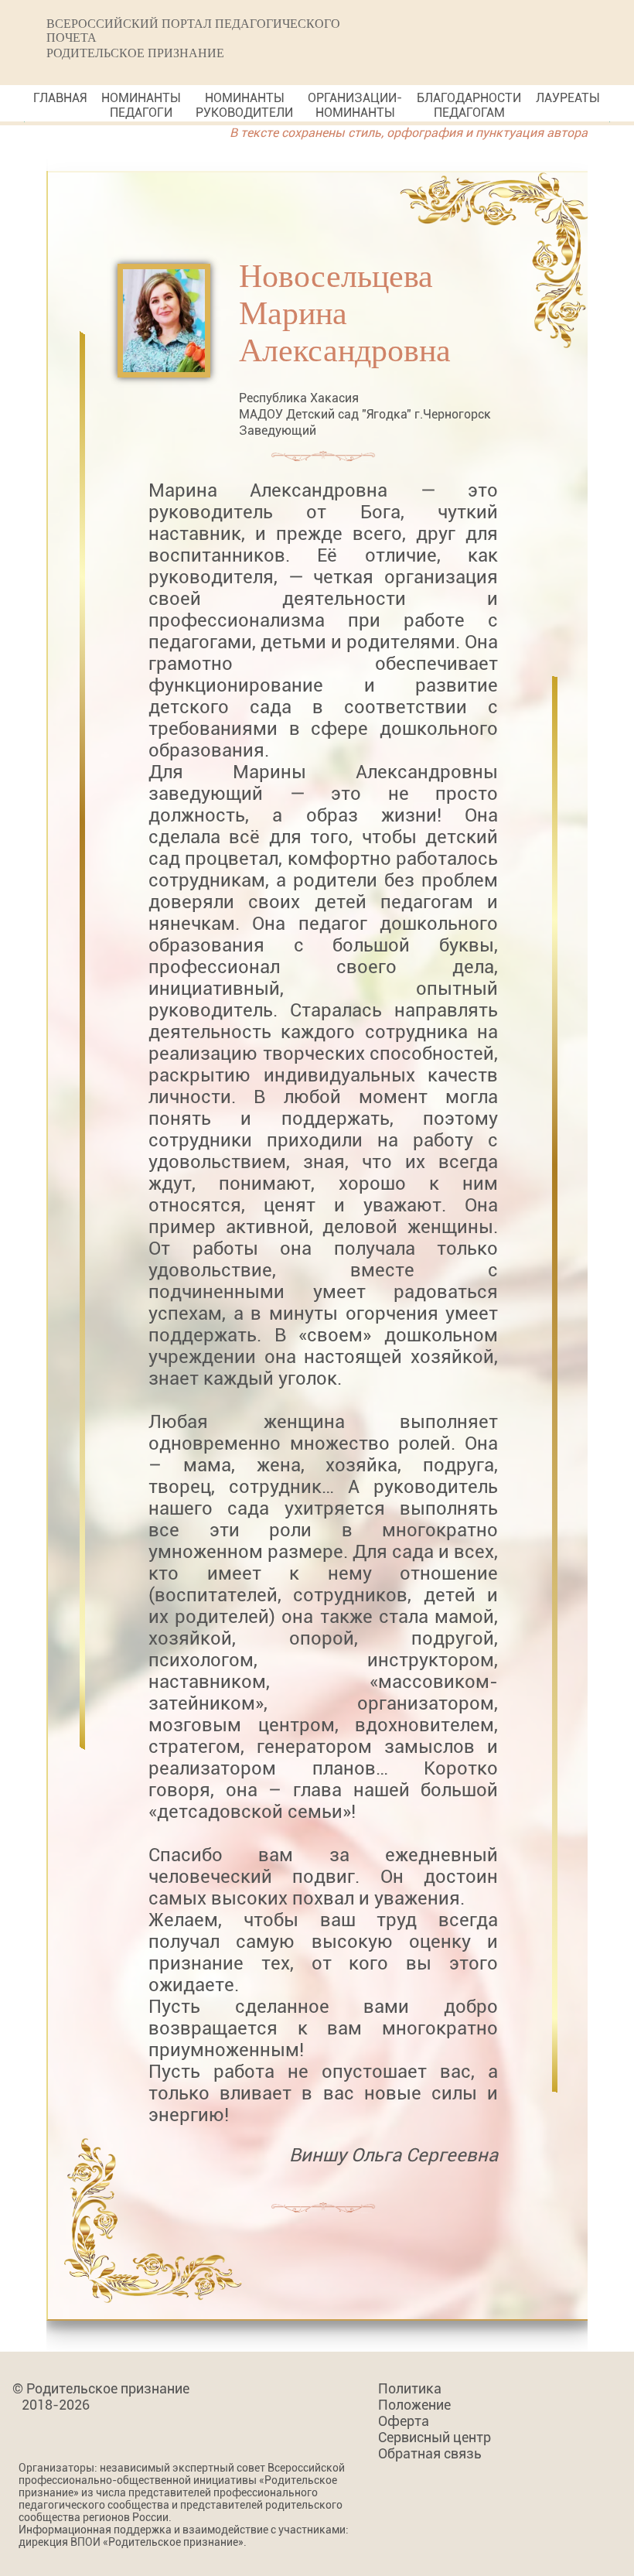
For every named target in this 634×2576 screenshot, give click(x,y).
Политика (410, 2388)
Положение (414, 2405)
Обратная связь (430, 2453)
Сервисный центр (435, 2437)
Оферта (404, 2421)
